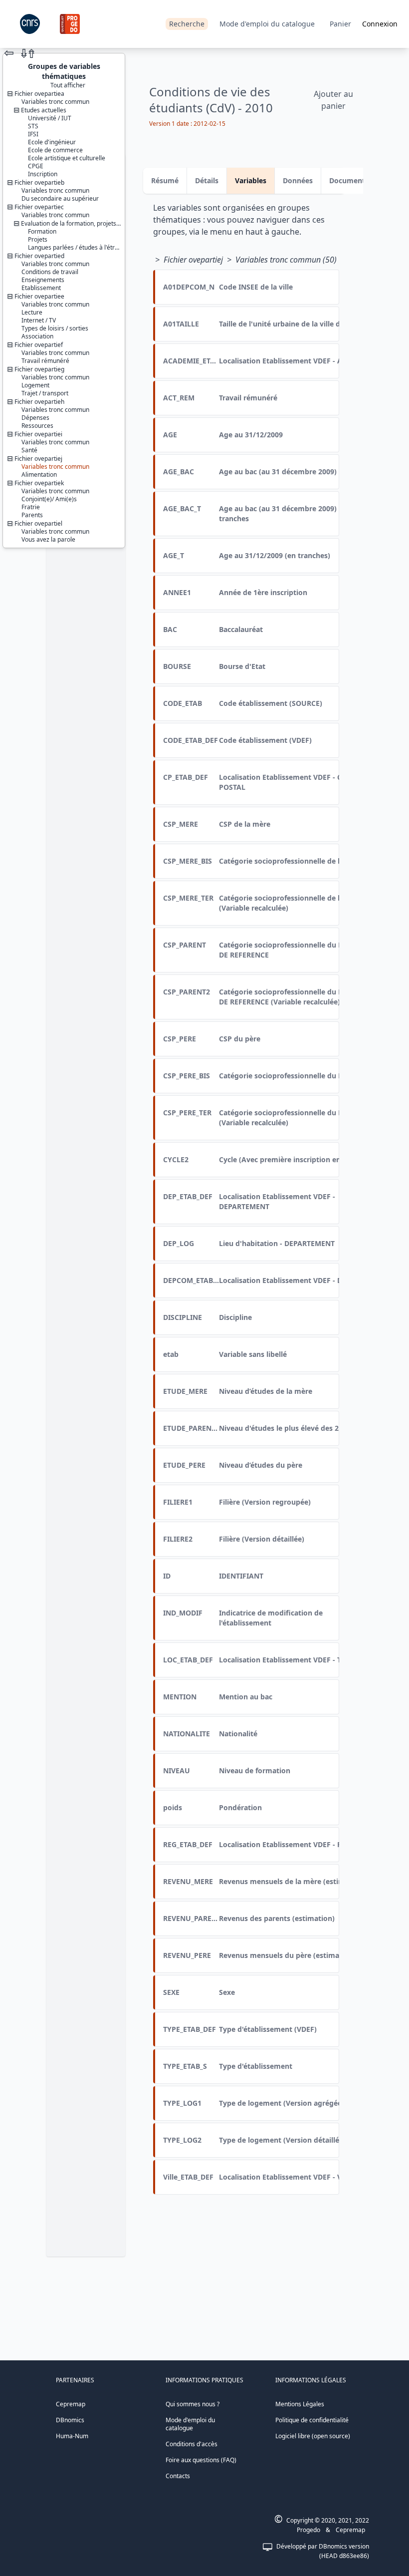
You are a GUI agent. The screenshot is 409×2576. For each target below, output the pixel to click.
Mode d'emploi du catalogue (267, 24)
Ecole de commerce (55, 150)
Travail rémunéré (45, 361)
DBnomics (70, 2420)
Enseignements (43, 280)
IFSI (33, 134)
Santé (29, 450)
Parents (32, 515)
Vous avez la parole (48, 539)
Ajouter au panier (333, 100)
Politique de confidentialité (312, 2420)
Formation (42, 231)
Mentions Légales (300, 2404)
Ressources (37, 426)
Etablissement (41, 288)
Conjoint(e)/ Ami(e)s (49, 499)
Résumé (165, 180)
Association (37, 336)
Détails (207, 180)
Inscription (43, 174)
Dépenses (35, 418)
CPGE (36, 166)
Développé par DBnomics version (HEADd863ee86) (323, 2551)
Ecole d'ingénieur (52, 142)
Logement (35, 385)
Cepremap (71, 2404)
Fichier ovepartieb (39, 182)
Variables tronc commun (55, 102)
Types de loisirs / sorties (55, 328)
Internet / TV (39, 320)
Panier (340, 24)
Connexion (380, 24)
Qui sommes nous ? (193, 2404)
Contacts (178, 2476)
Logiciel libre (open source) (313, 2436)
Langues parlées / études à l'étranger (80, 247)
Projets (38, 239)
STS (33, 126)
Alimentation (39, 475)
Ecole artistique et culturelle (67, 158)
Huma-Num (72, 2436)
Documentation (356, 180)
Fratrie (31, 507)
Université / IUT (50, 118)
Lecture (32, 312)
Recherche (187, 24)
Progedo (308, 2530)
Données (298, 180)
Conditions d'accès (192, 2444)
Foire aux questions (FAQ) (201, 2460)
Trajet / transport (45, 393)
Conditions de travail (50, 272)
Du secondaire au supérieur (60, 198)
